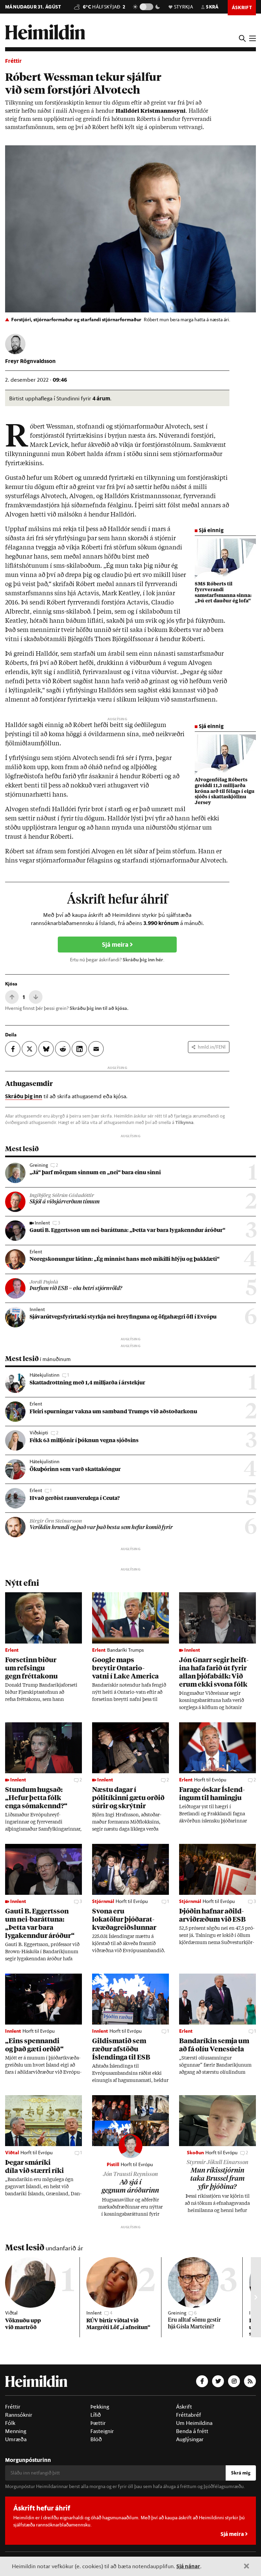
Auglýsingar (190, 2439)
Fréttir (13, 61)
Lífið (96, 2415)
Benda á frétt (192, 2431)
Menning (16, 2431)
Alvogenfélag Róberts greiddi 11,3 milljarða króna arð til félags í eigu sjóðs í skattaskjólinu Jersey (225, 791)
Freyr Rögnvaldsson (30, 361)
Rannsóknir (19, 2415)
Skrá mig (241, 2473)
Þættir (98, 2423)
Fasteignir (102, 2431)
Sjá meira (116, 945)
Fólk (10, 2423)
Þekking (100, 2407)
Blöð (96, 2439)
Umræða (16, 2439)
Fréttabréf (189, 2415)
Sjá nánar (188, 2566)
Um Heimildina (194, 2423)
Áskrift (184, 2407)
